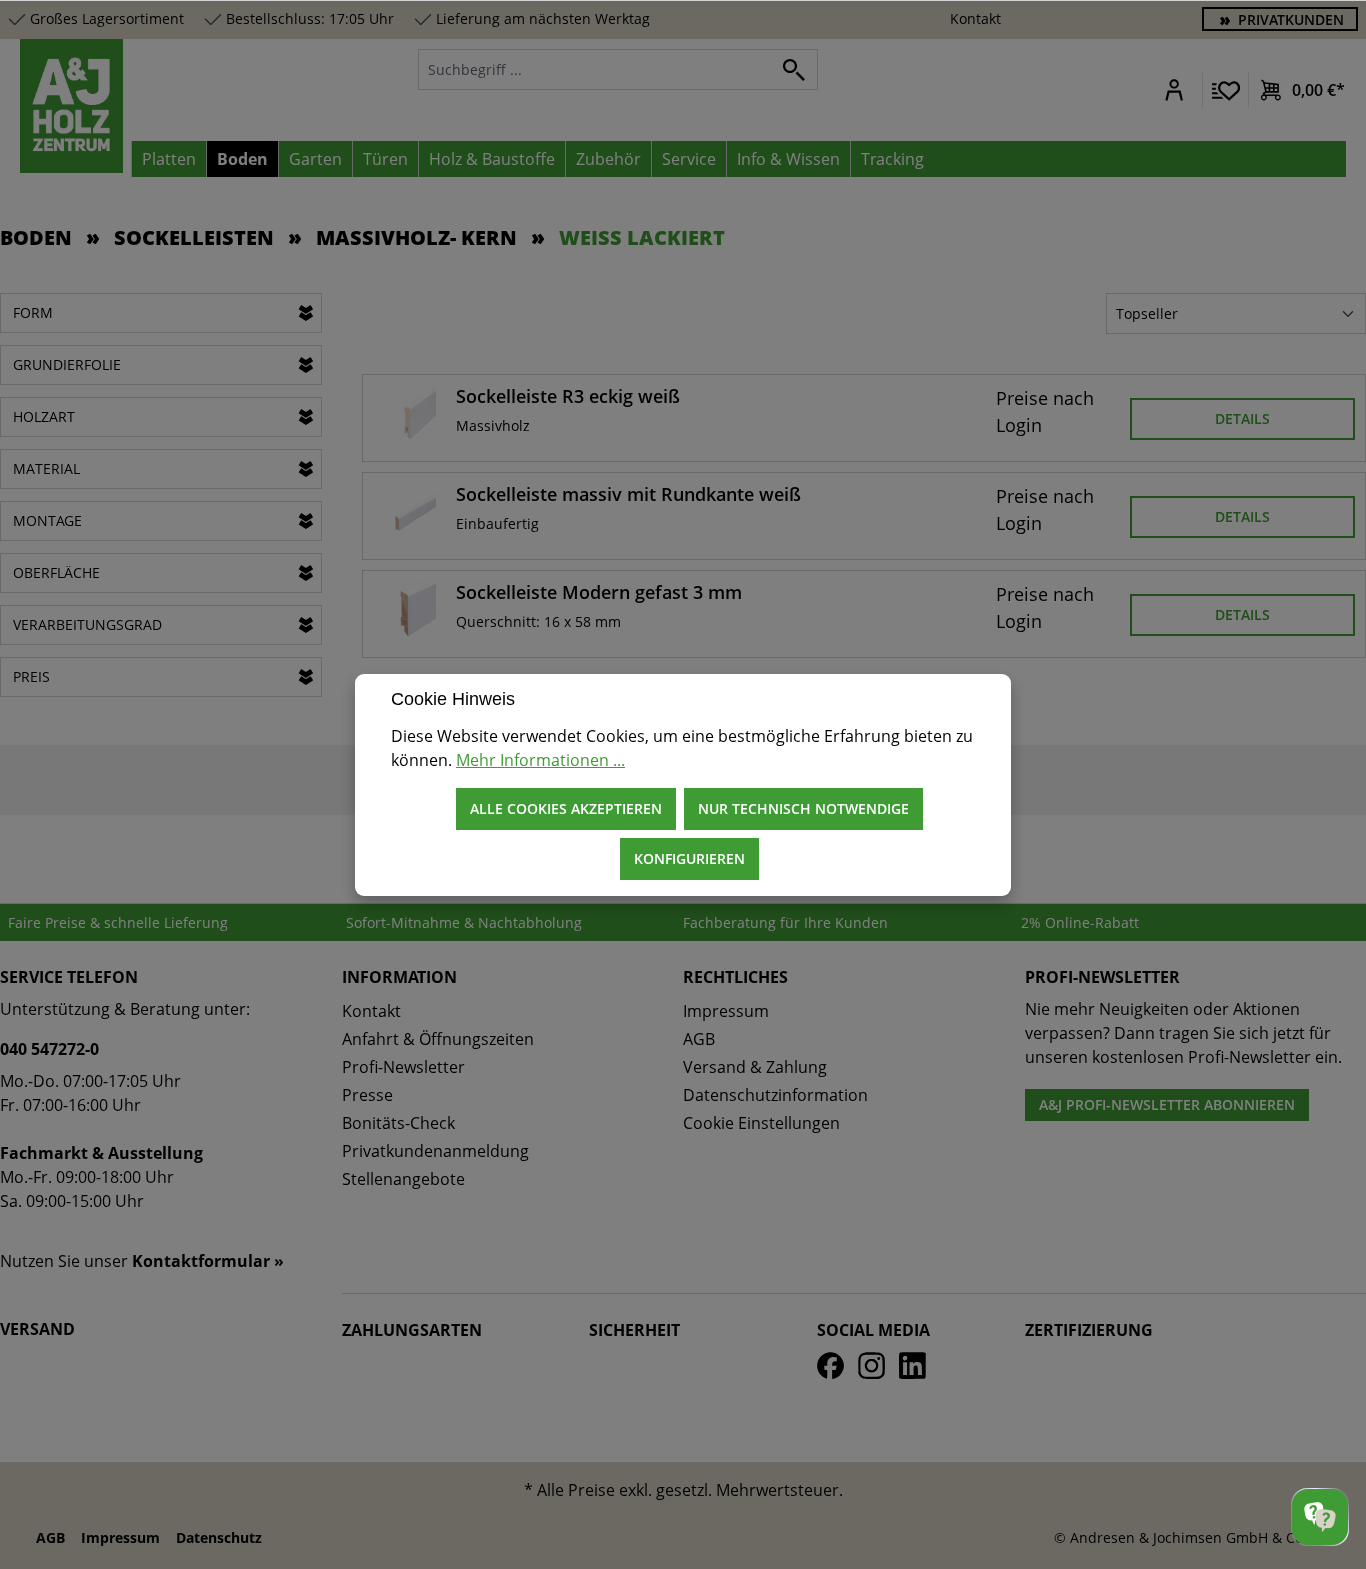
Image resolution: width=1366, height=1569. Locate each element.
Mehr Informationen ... (540, 760)
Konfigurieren (689, 858)
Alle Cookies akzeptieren (566, 808)
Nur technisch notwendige (803, 808)
